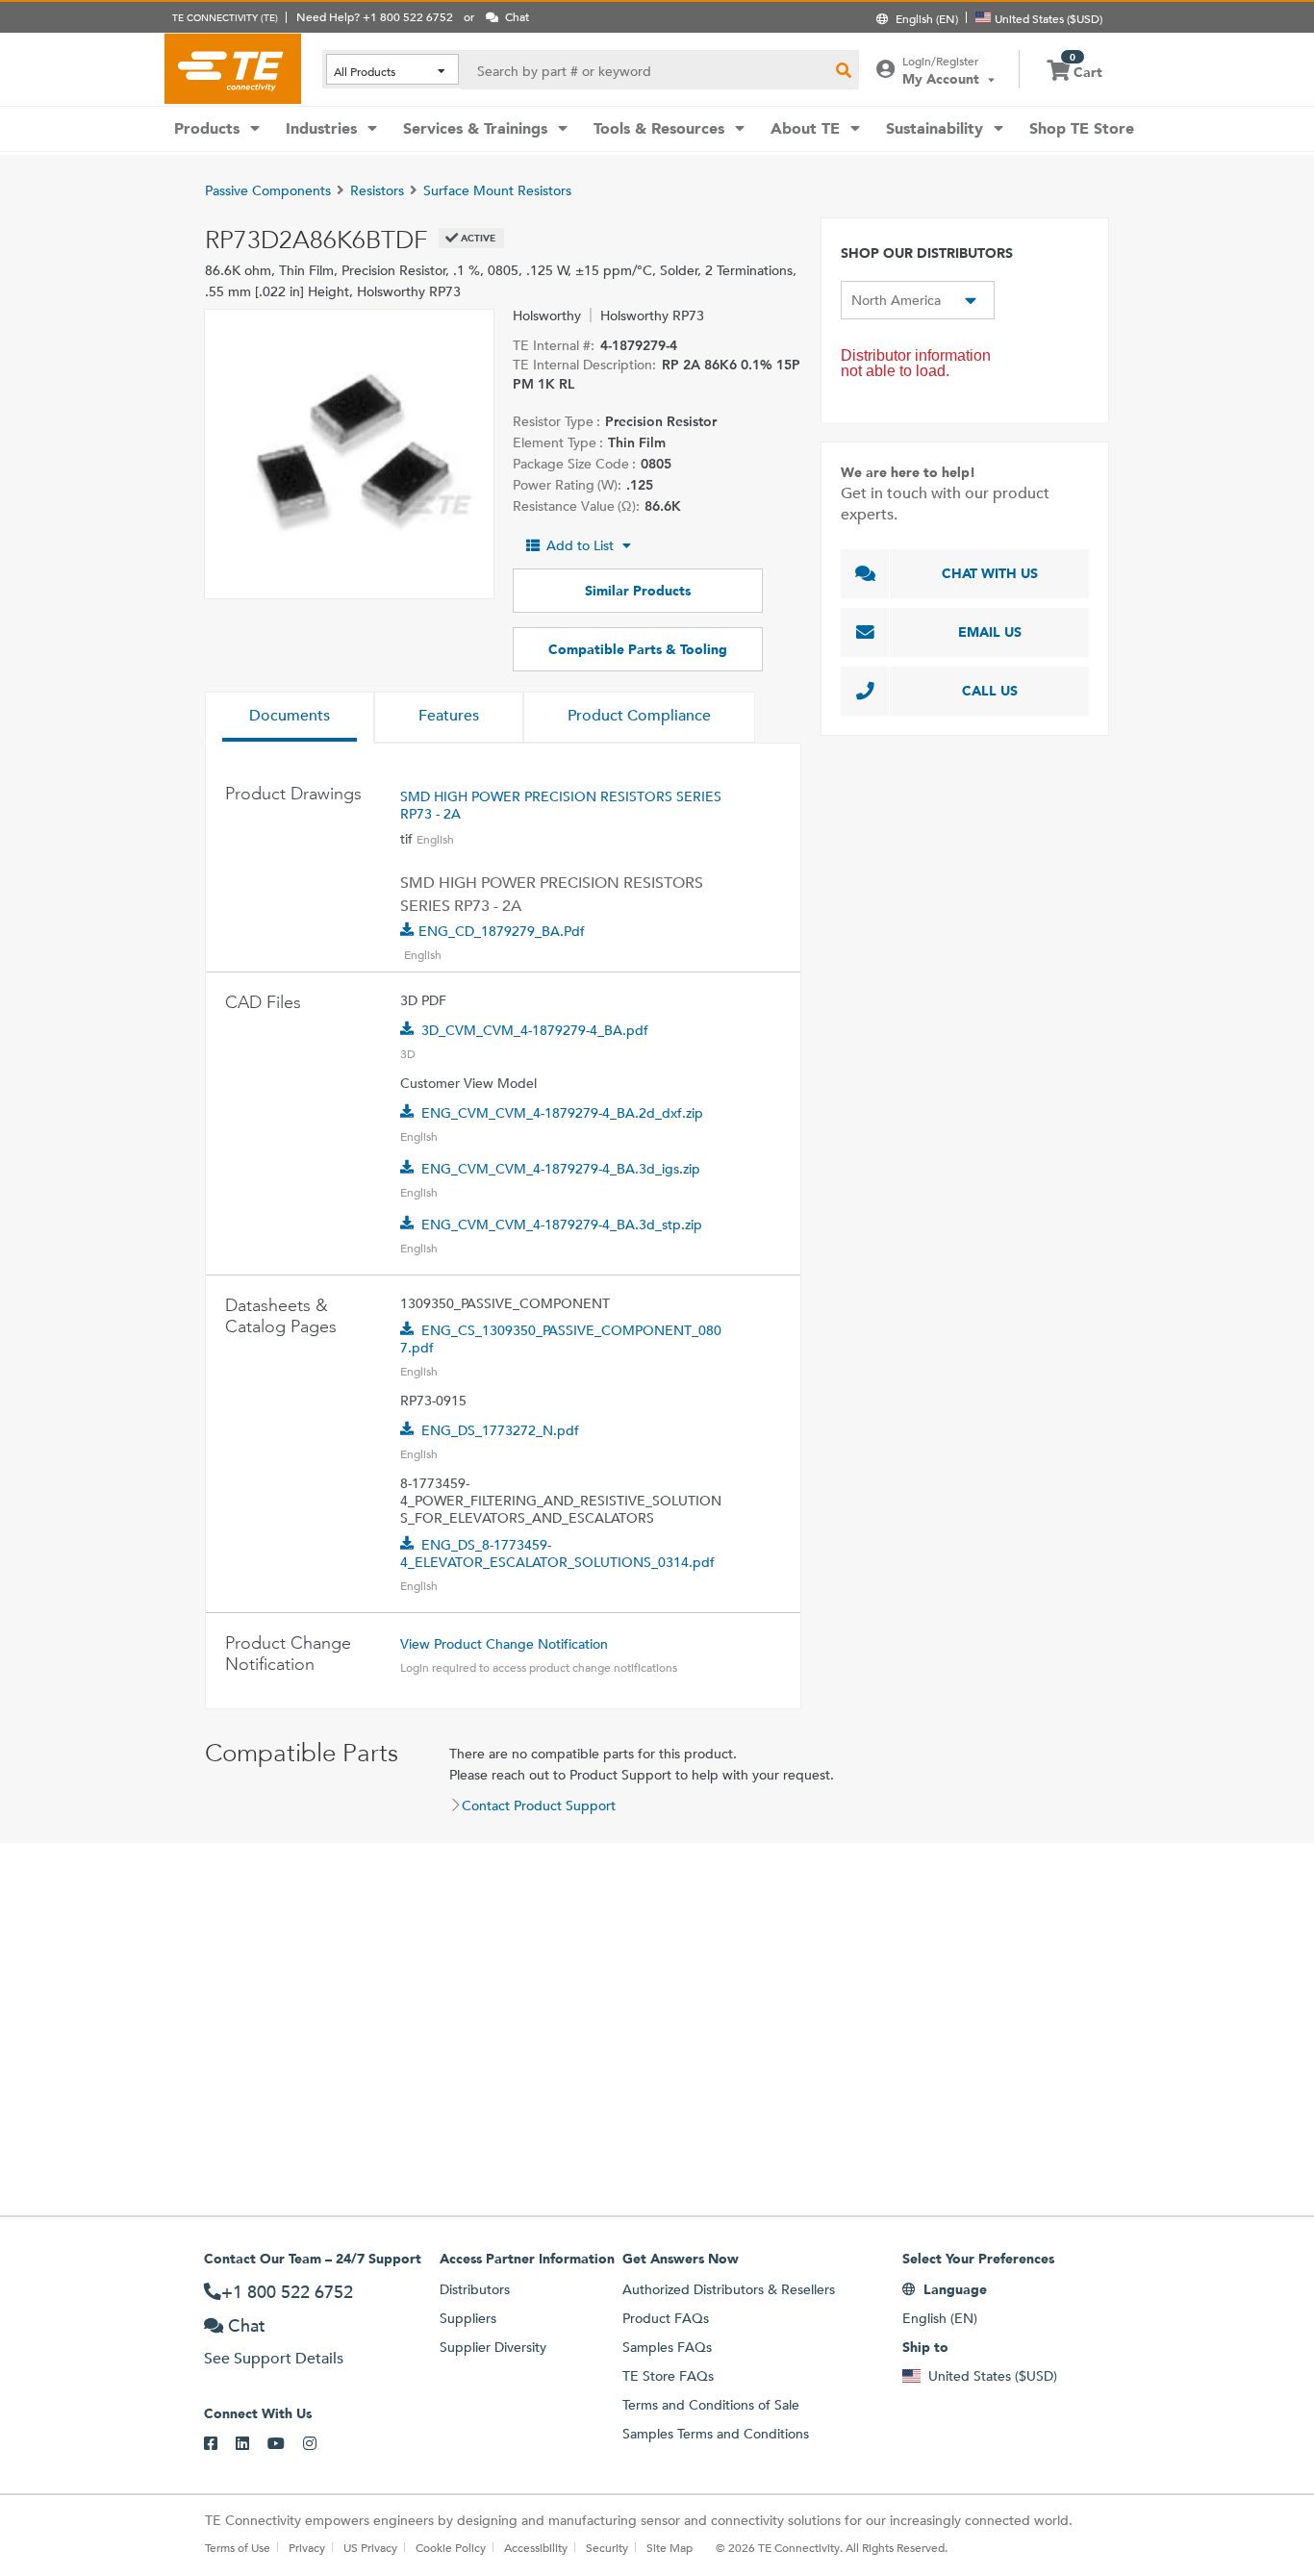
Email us (990, 632)
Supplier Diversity (493, 2347)
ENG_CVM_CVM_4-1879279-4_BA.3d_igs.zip (561, 1169)
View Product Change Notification (504, 1644)
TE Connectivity (233, 68)
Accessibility (536, 2547)
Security (607, 2547)
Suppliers (468, 2318)
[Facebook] (220, 2444)
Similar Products (638, 591)
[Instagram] (319, 2444)
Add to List (580, 545)
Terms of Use (238, 2547)
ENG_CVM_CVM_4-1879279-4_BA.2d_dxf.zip (562, 1113)
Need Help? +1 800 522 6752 (375, 16)
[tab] (290, 718)
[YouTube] (285, 2444)
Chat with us (990, 573)
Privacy (307, 2547)
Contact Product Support (539, 1806)
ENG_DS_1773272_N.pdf (500, 1430)
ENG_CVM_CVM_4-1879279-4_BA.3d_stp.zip (562, 1225)
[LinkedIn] (252, 2444)
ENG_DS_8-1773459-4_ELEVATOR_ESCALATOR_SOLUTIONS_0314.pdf (557, 1553)
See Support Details (274, 2358)
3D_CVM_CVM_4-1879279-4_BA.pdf (535, 1030)
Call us (990, 691)
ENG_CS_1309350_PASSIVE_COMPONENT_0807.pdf (561, 1339)
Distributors (475, 2289)
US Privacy (370, 2547)
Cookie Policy (451, 2547)
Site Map (670, 2547)
